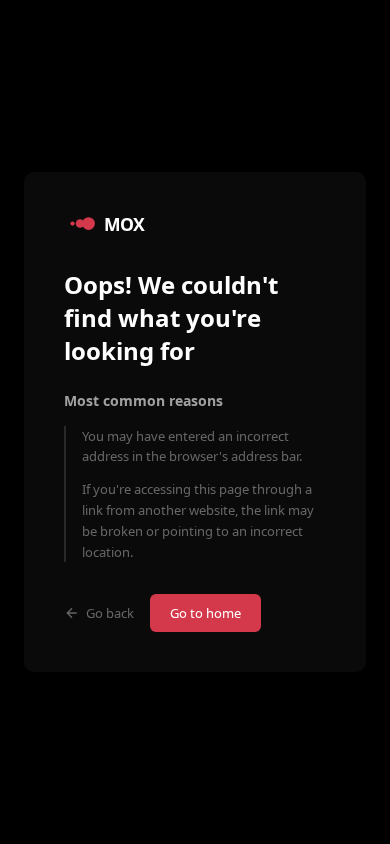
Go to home (205, 613)
